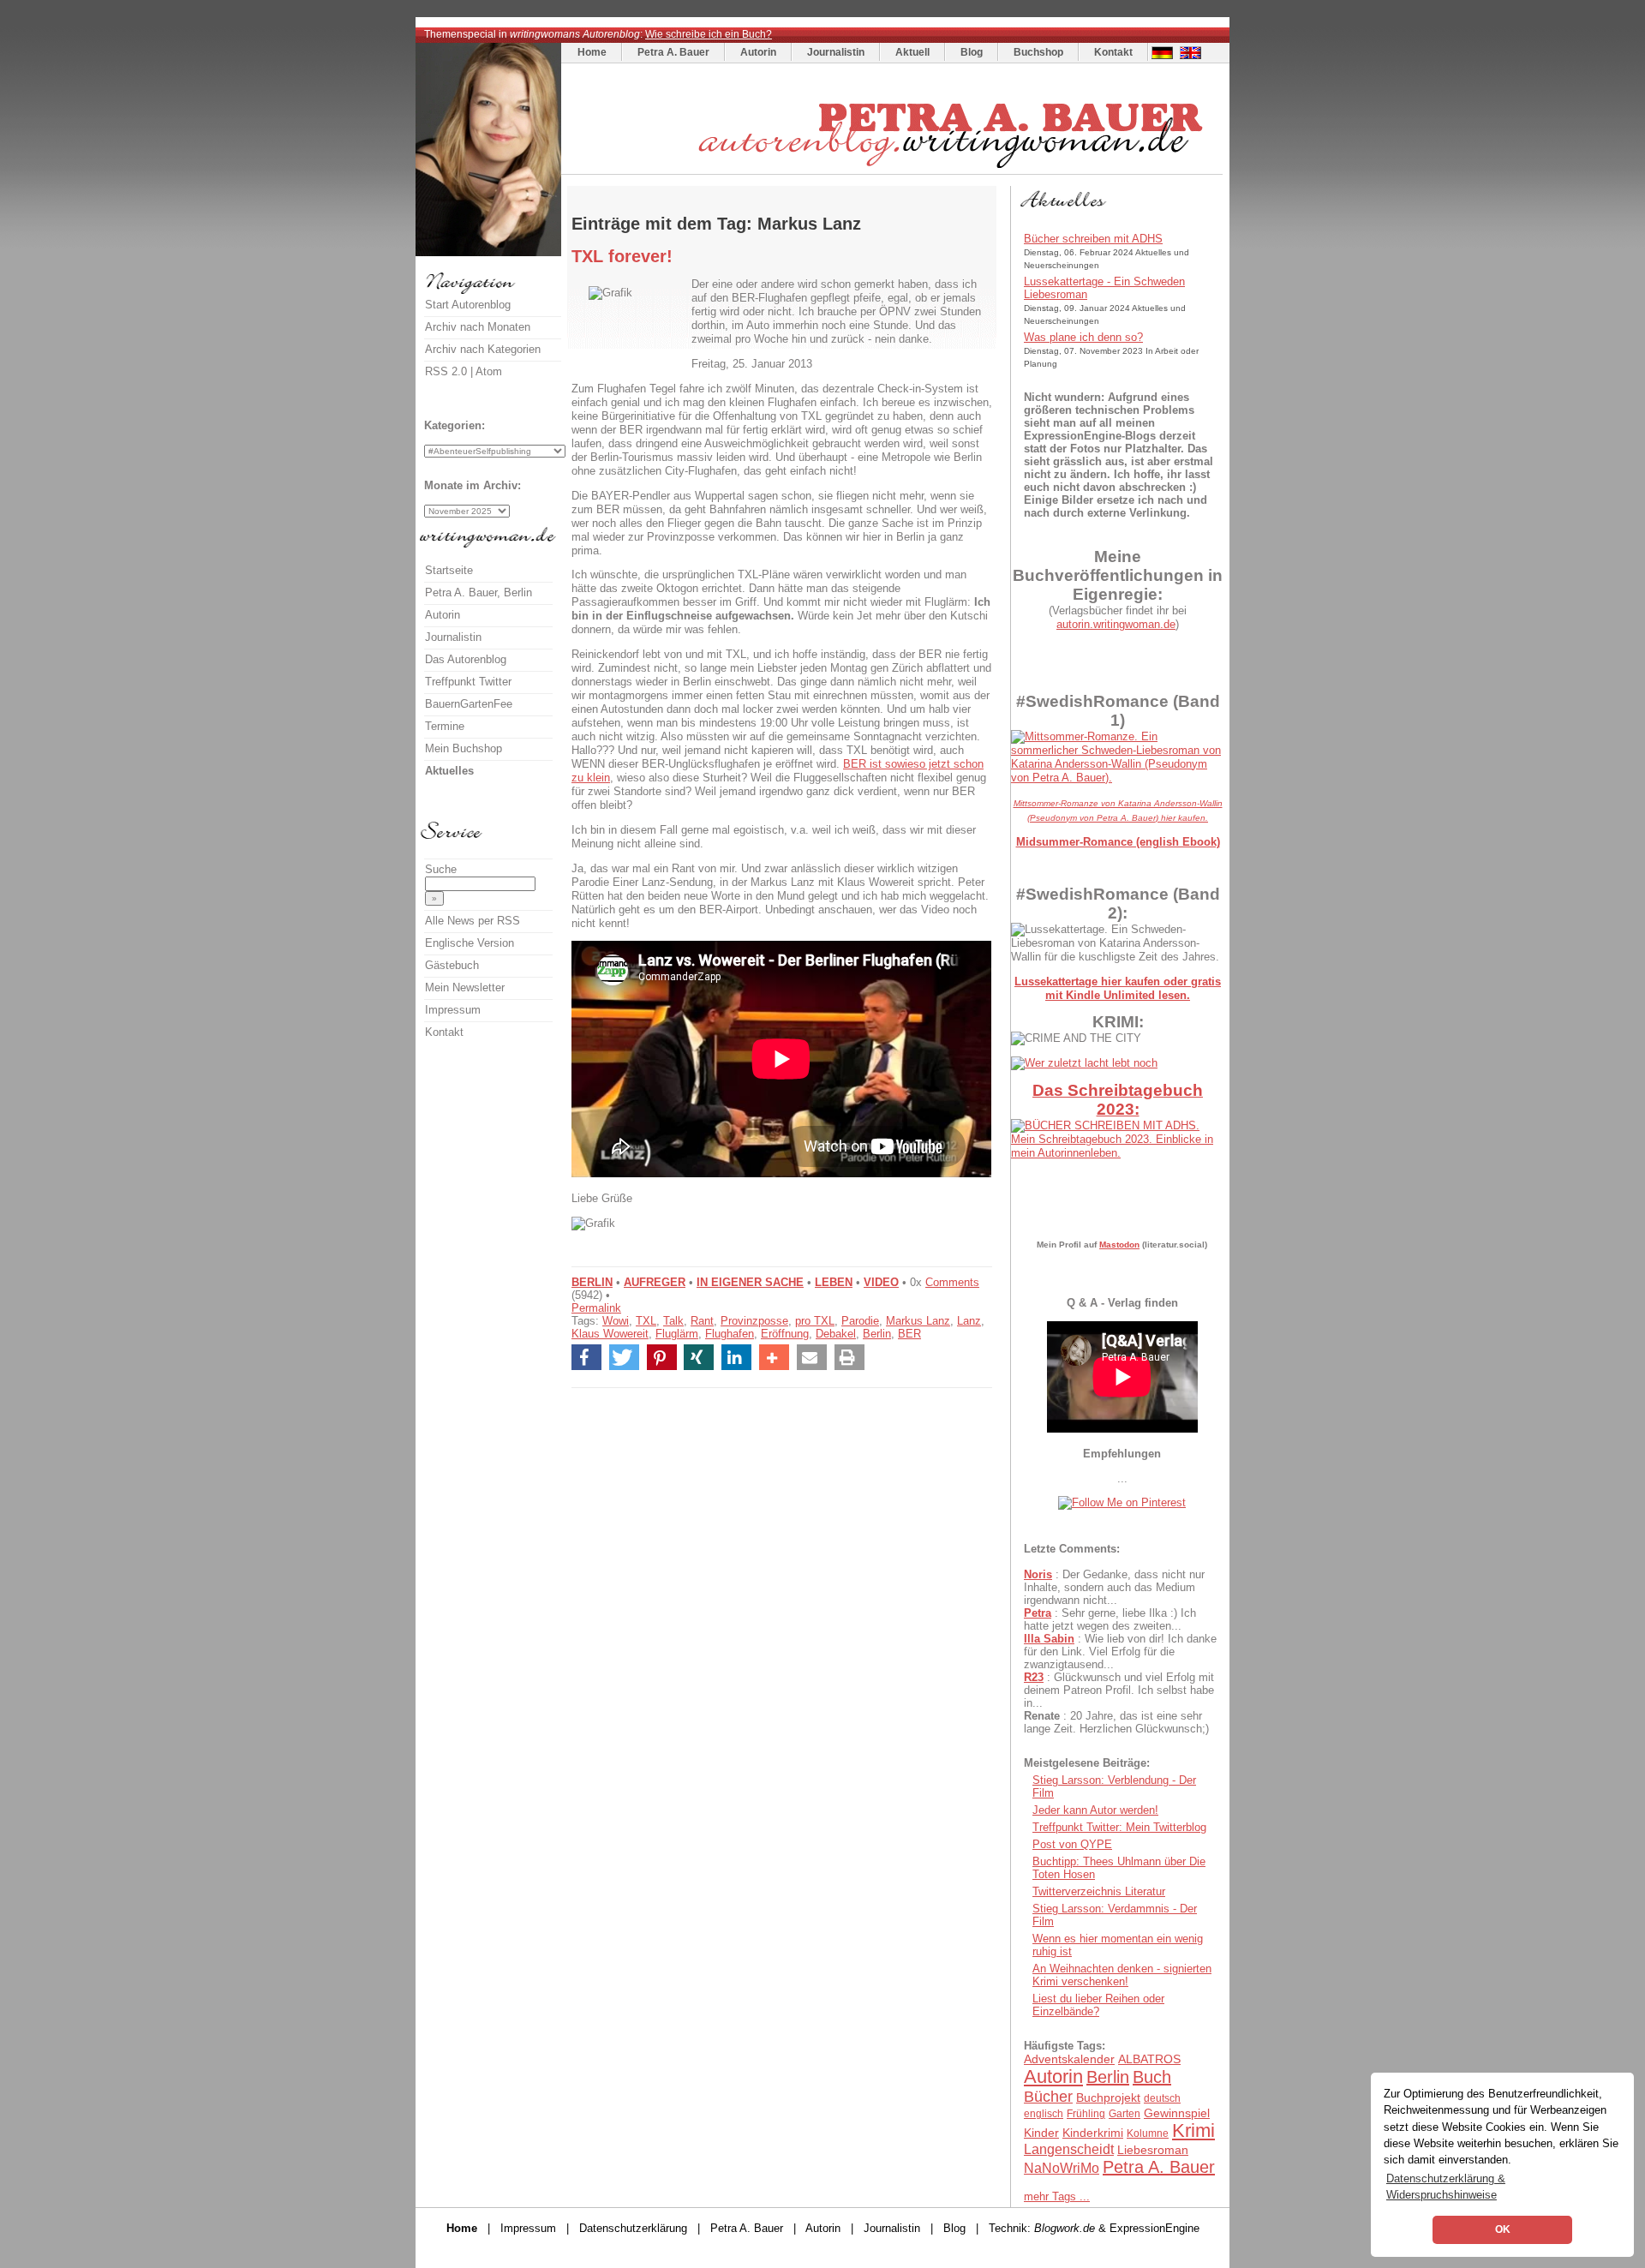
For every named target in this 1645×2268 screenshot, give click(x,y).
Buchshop (1038, 52)
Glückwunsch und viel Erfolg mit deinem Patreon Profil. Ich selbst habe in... (1119, 1690)
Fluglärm (677, 1334)
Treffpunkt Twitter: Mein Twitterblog (1119, 1827)
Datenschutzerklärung (633, 2228)
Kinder (1041, 2133)
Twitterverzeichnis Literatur (1099, 1891)
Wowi (616, 1321)
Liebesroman (1153, 2150)
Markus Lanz (918, 1321)
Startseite (449, 570)
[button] (586, 1357)
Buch (1152, 2077)
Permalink (596, 1308)
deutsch (1162, 2098)
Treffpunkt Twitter (468, 682)
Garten (1125, 2114)
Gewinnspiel (1177, 2113)
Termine (445, 726)
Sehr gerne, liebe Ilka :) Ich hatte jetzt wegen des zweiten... (1110, 1619)
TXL (646, 1321)
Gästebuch (452, 965)
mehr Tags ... (1057, 2196)
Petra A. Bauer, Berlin (479, 592)
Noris (1038, 1574)
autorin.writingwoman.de (1116, 624)
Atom (489, 371)
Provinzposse (754, 1321)
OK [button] (1503, 2229)
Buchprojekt (1108, 2097)
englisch (1044, 2114)
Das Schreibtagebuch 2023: (1118, 1100)
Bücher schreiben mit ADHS (1093, 239)
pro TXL (815, 1321)
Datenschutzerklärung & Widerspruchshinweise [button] (1446, 2187)
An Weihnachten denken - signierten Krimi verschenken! (1122, 1975)
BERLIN (592, 1282)
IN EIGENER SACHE (750, 1282)
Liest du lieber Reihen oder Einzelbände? (1098, 2005)
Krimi (1193, 2130)
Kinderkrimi (1093, 2133)
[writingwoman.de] (894, 170)
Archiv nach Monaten (478, 327)
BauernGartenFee (469, 704)
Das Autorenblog (466, 659)
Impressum (453, 1010)
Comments (952, 1282)
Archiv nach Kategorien (483, 349)
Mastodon (1119, 1245)
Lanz (969, 1321)
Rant (702, 1321)
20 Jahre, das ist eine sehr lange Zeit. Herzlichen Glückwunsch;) (1116, 1722)
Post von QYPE (1072, 1844)
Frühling (1086, 2114)
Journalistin (836, 52)
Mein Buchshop (464, 748)
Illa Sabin (1049, 1639)
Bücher (1048, 2097)
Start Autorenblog (468, 305)
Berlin (877, 1334)
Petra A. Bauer (673, 52)
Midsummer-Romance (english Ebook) (1118, 842)
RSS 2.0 (446, 371)
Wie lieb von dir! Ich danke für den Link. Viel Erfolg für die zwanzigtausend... (1120, 1652)
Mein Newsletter (465, 987)
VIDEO (881, 1282)
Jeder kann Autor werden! (1095, 1810)
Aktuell (912, 52)
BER (909, 1334)
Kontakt (1113, 52)
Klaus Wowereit (610, 1334)
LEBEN (834, 1282)
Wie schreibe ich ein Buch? (709, 34)
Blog (972, 52)
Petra (1038, 1613)
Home (592, 52)
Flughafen (730, 1334)
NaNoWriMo (1062, 2168)
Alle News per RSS (473, 921)
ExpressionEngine (1154, 2228)
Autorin (758, 52)
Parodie (860, 1321)
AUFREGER (655, 1282)
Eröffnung (785, 1334)
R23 (1034, 1677)
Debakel (836, 1334)
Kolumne (1148, 2133)
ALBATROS (1149, 2059)
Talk (673, 1321)
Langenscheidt (1069, 2149)
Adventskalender (1069, 2059)
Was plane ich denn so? (1083, 337)
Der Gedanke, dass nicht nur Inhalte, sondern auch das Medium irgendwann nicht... (1114, 1587)
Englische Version (470, 943)
